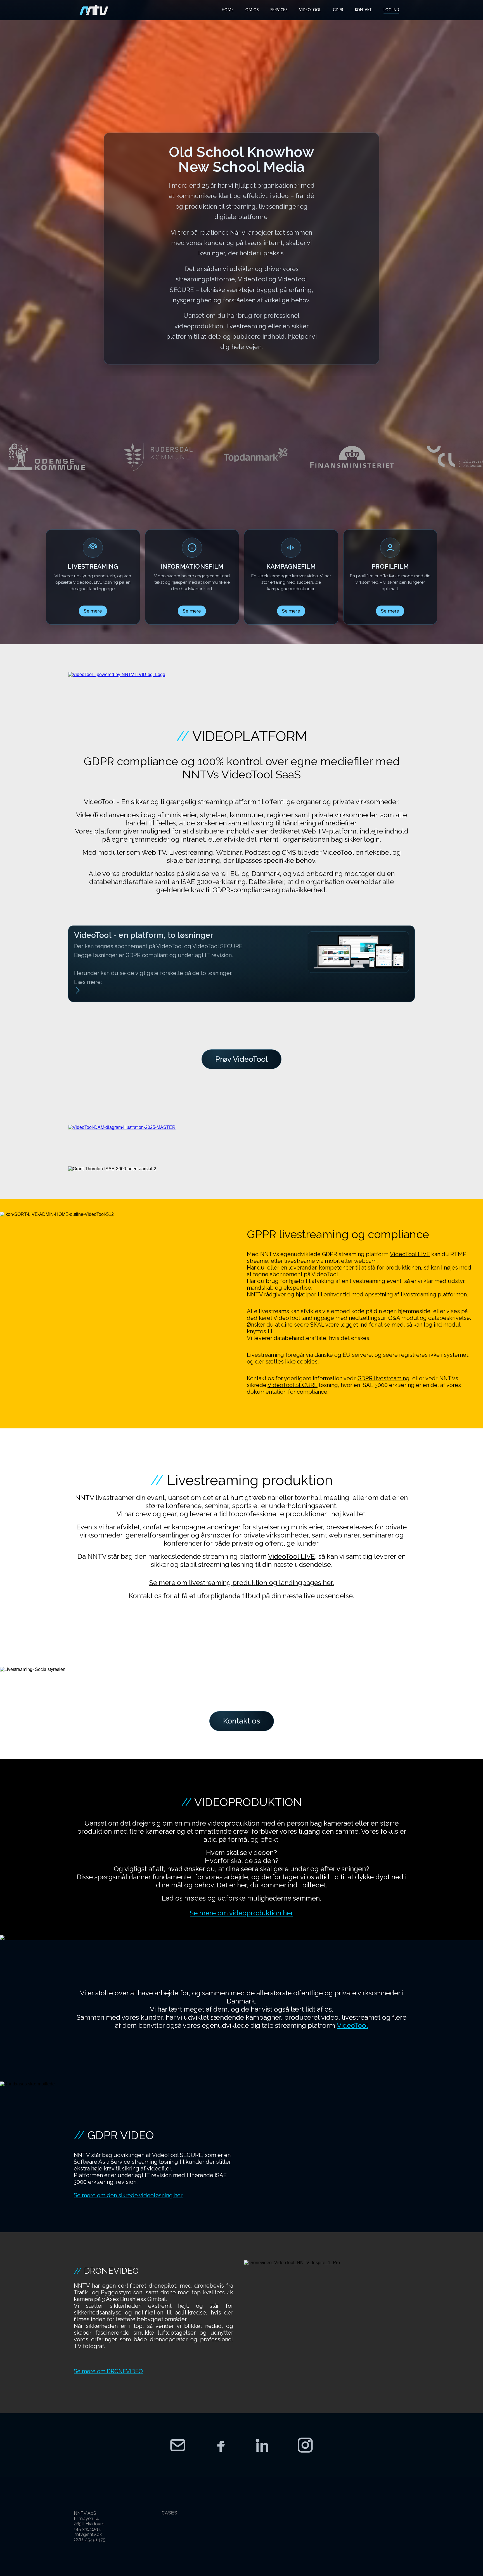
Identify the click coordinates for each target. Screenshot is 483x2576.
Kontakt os (145, 1596)
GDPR (338, 10)
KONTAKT (363, 10)
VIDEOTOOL (310, 10)
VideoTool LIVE (410, 1254)
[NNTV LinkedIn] (263, 2445)
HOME (228, 10)
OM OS (252, 10)
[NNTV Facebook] (220, 2445)
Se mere (93, 611)
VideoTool (352, 2025)
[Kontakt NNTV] (178, 2445)
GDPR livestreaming (383, 1378)
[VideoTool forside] (94, 10)
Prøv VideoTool (241, 1059)
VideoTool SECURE (293, 1385)
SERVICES (279, 10)
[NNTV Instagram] (305, 2445)
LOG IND (391, 10)
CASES (169, 2513)
